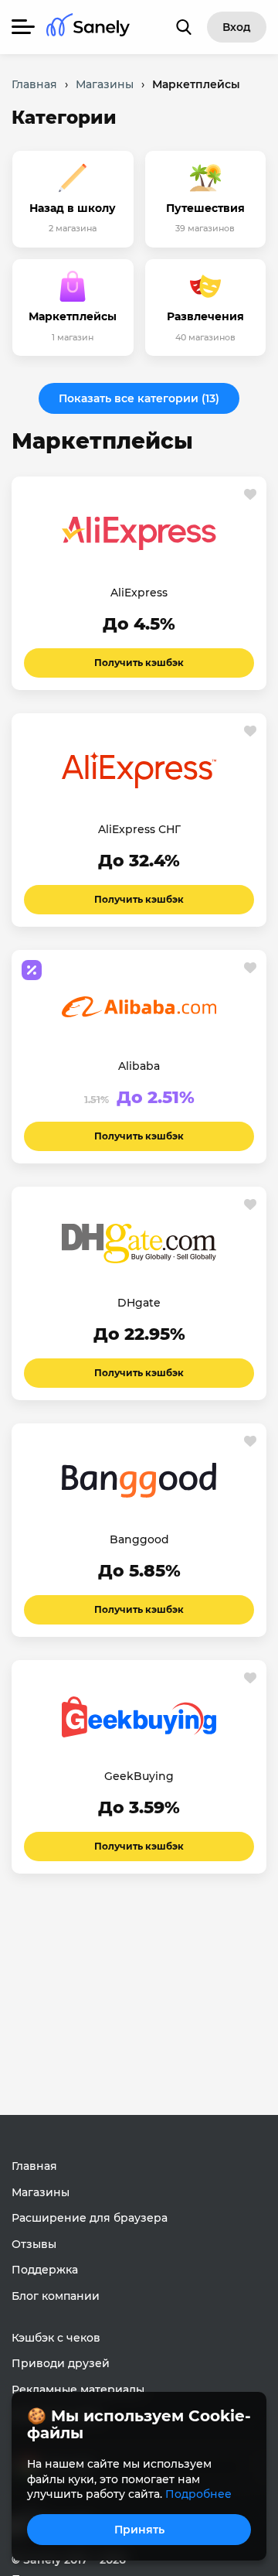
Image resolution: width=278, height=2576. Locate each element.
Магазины (41, 2192)
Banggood (139, 1539)
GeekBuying (139, 1776)
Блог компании (56, 2296)
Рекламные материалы (78, 2390)
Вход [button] (237, 27)
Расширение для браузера (90, 2218)
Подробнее (198, 2494)
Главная (34, 2166)
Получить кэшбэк (139, 663)
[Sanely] (88, 27)
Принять (139, 2530)
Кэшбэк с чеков (56, 2338)
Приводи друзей (61, 2363)
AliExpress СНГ (139, 829)
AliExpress (139, 593)
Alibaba (139, 1066)
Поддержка (45, 2270)
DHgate (139, 1303)
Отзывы (34, 2244)
